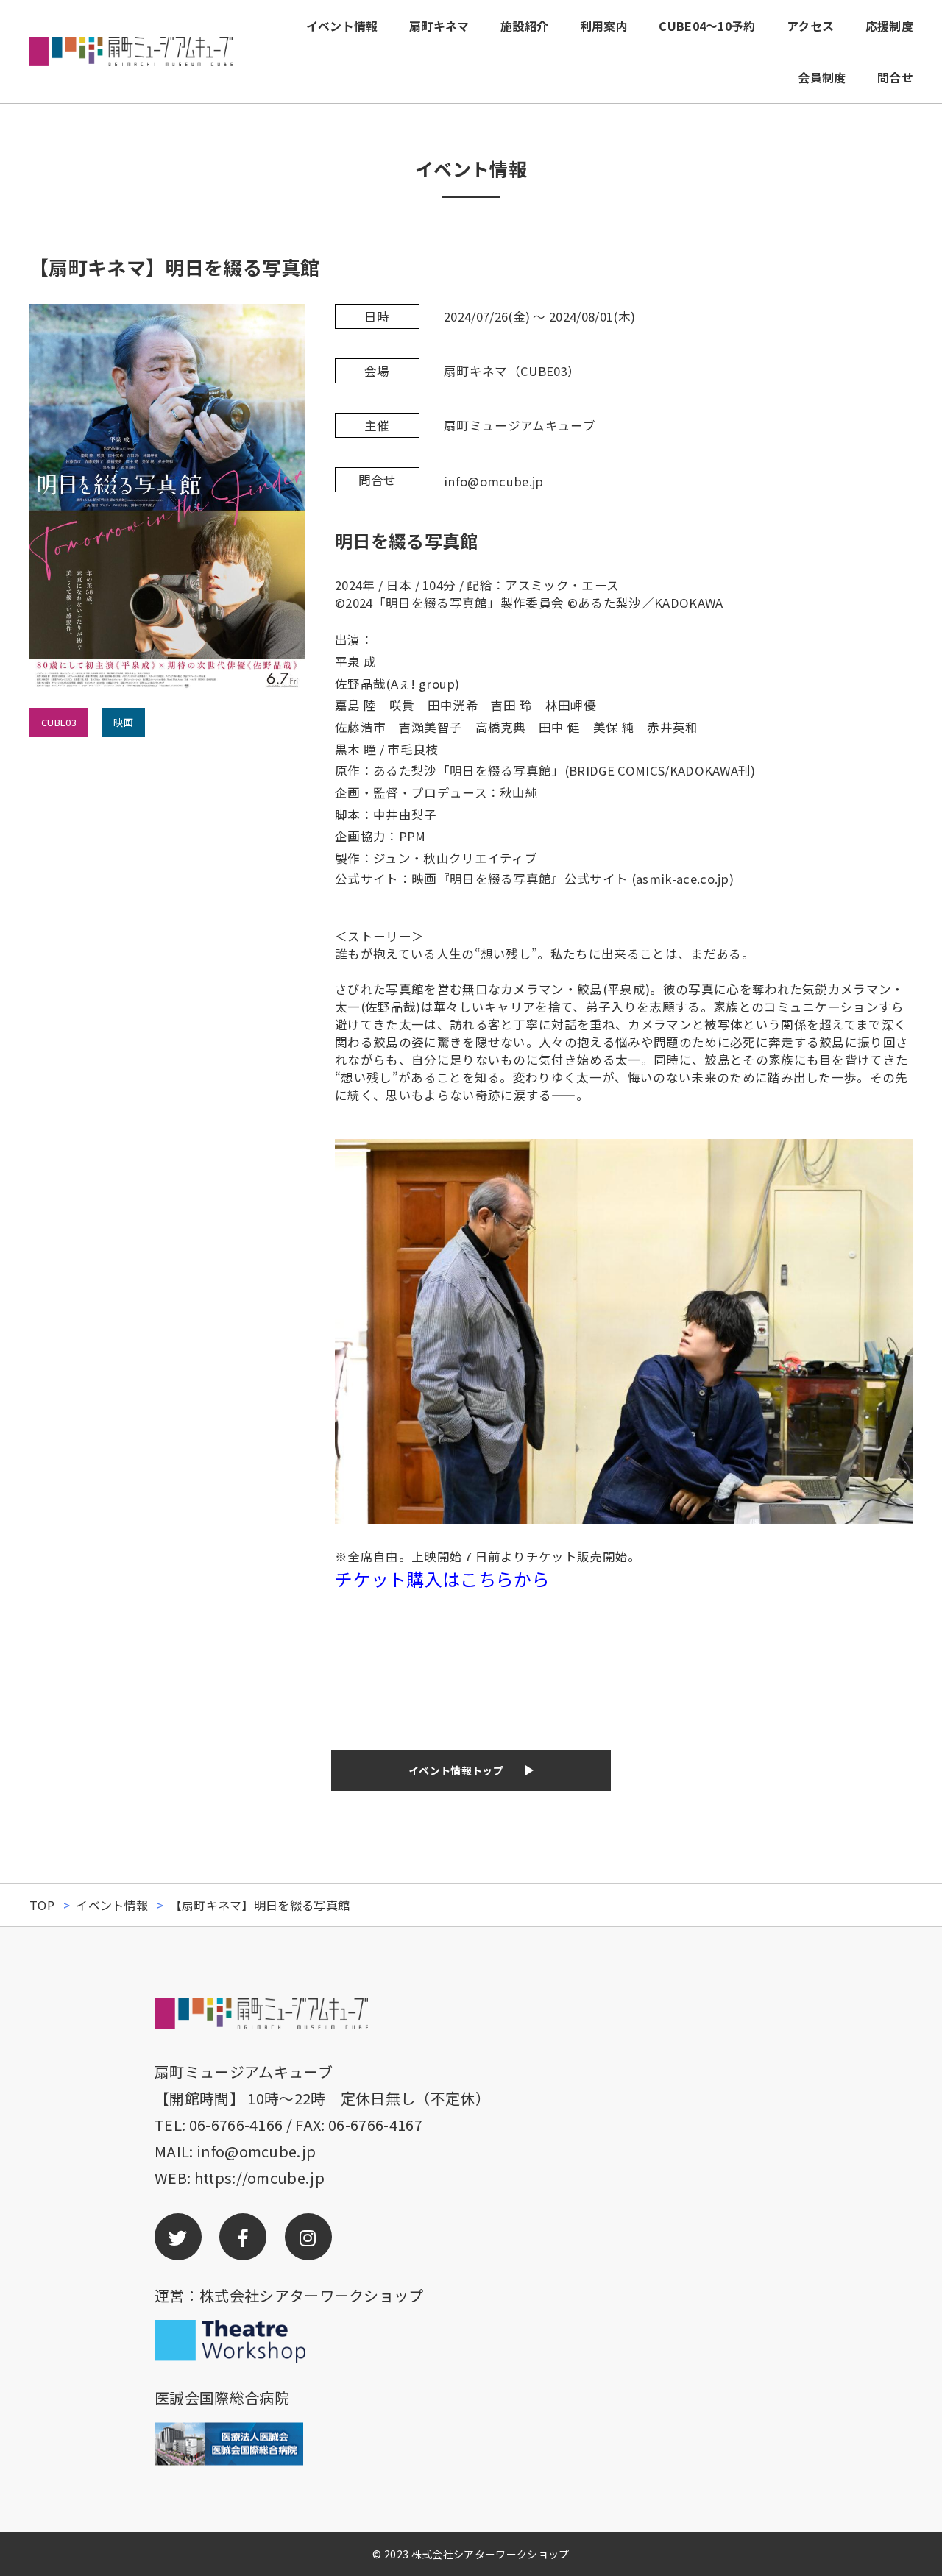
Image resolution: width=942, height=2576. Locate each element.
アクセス (810, 26)
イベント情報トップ (456, 1770)
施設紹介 (524, 26)
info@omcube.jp (256, 2151)
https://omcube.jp (259, 2178)
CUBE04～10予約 (707, 26)
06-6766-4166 (236, 2125)
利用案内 (604, 26)
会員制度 (822, 77)
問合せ (895, 77)
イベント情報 (342, 26)
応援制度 (889, 26)
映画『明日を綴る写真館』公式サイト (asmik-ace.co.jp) (573, 879)
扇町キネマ (439, 26)
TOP (42, 1905)
